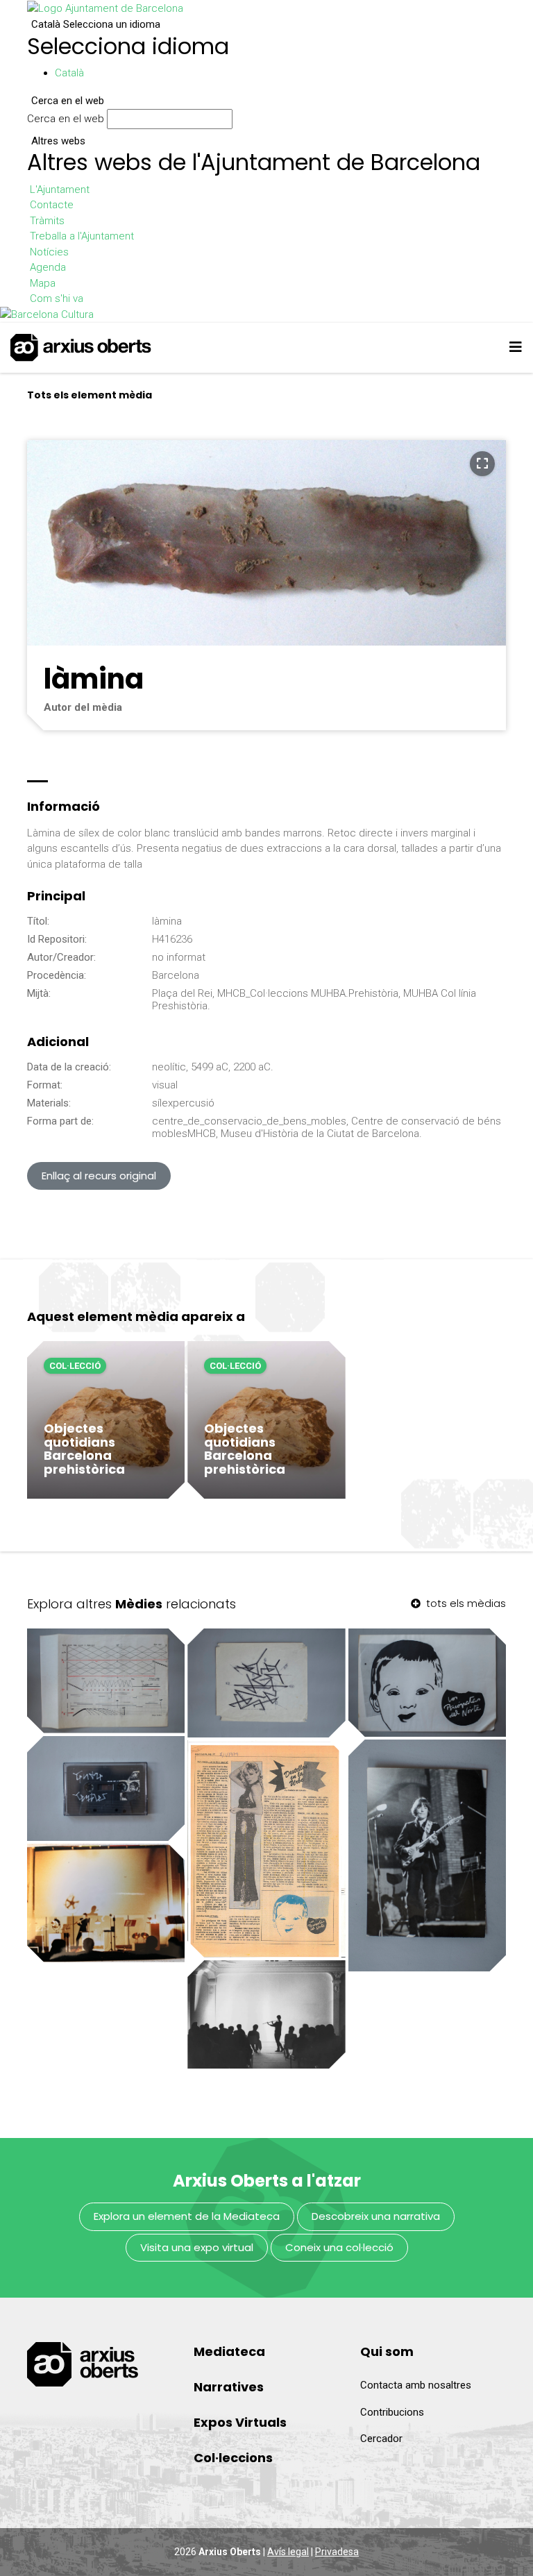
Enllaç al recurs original (99, 1176)
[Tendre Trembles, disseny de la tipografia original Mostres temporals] (266, 1683)
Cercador (381, 2439)
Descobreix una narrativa (376, 2216)
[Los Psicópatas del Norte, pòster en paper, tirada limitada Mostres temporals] (427, 1683)
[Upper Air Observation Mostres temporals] (106, 1903)
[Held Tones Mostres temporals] (266, 2014)
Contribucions (392, 2412)
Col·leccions (233, 2458)
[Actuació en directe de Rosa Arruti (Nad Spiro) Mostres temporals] (427, 1855)
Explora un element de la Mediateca (187, 2216)
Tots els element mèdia (90, 395)
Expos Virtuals (240, 2422)
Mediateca (229, 2351)
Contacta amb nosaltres (416, 2385)
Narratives (229, 2387)
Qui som (387, 2351)
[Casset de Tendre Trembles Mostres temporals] (106, 1788)
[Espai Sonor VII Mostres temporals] (106, 1681)
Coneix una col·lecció (339, 2247)
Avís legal (288, 2552)
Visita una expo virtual (197, 2247)
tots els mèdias (465, 1603)
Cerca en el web (66, 119)
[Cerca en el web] (239, 122)
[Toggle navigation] (516, 347)
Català (96, 24)
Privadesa (337, 2552)
